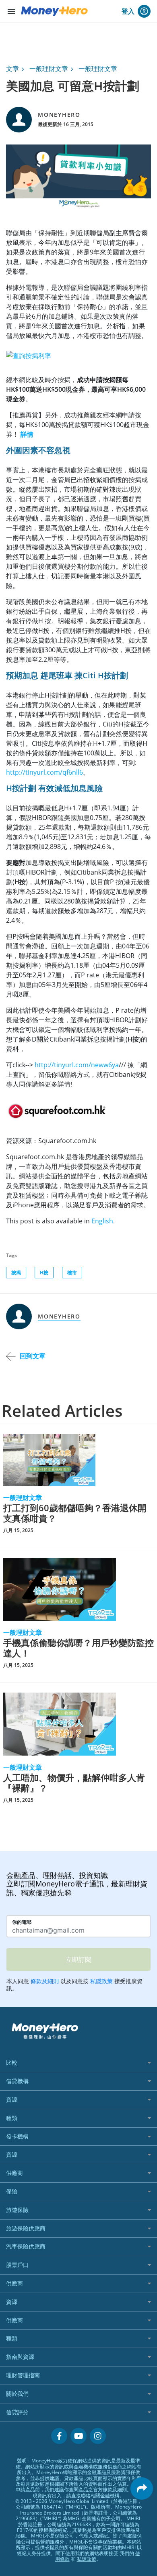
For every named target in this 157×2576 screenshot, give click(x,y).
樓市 (72, 1273)
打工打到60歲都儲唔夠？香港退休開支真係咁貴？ (75, 1513)
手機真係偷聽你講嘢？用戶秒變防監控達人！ (78, 1648)
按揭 (16, 1273)
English (102, 1221)
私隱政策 (87, 2559)
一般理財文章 (49, 69)
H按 (44, 1273)
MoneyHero (59, 115)
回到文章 (33, 1356)
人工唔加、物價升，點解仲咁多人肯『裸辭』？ (74, 1783)
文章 (12, 69)
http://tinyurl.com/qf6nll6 (44, 772)
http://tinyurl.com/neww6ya (77, 1065)
